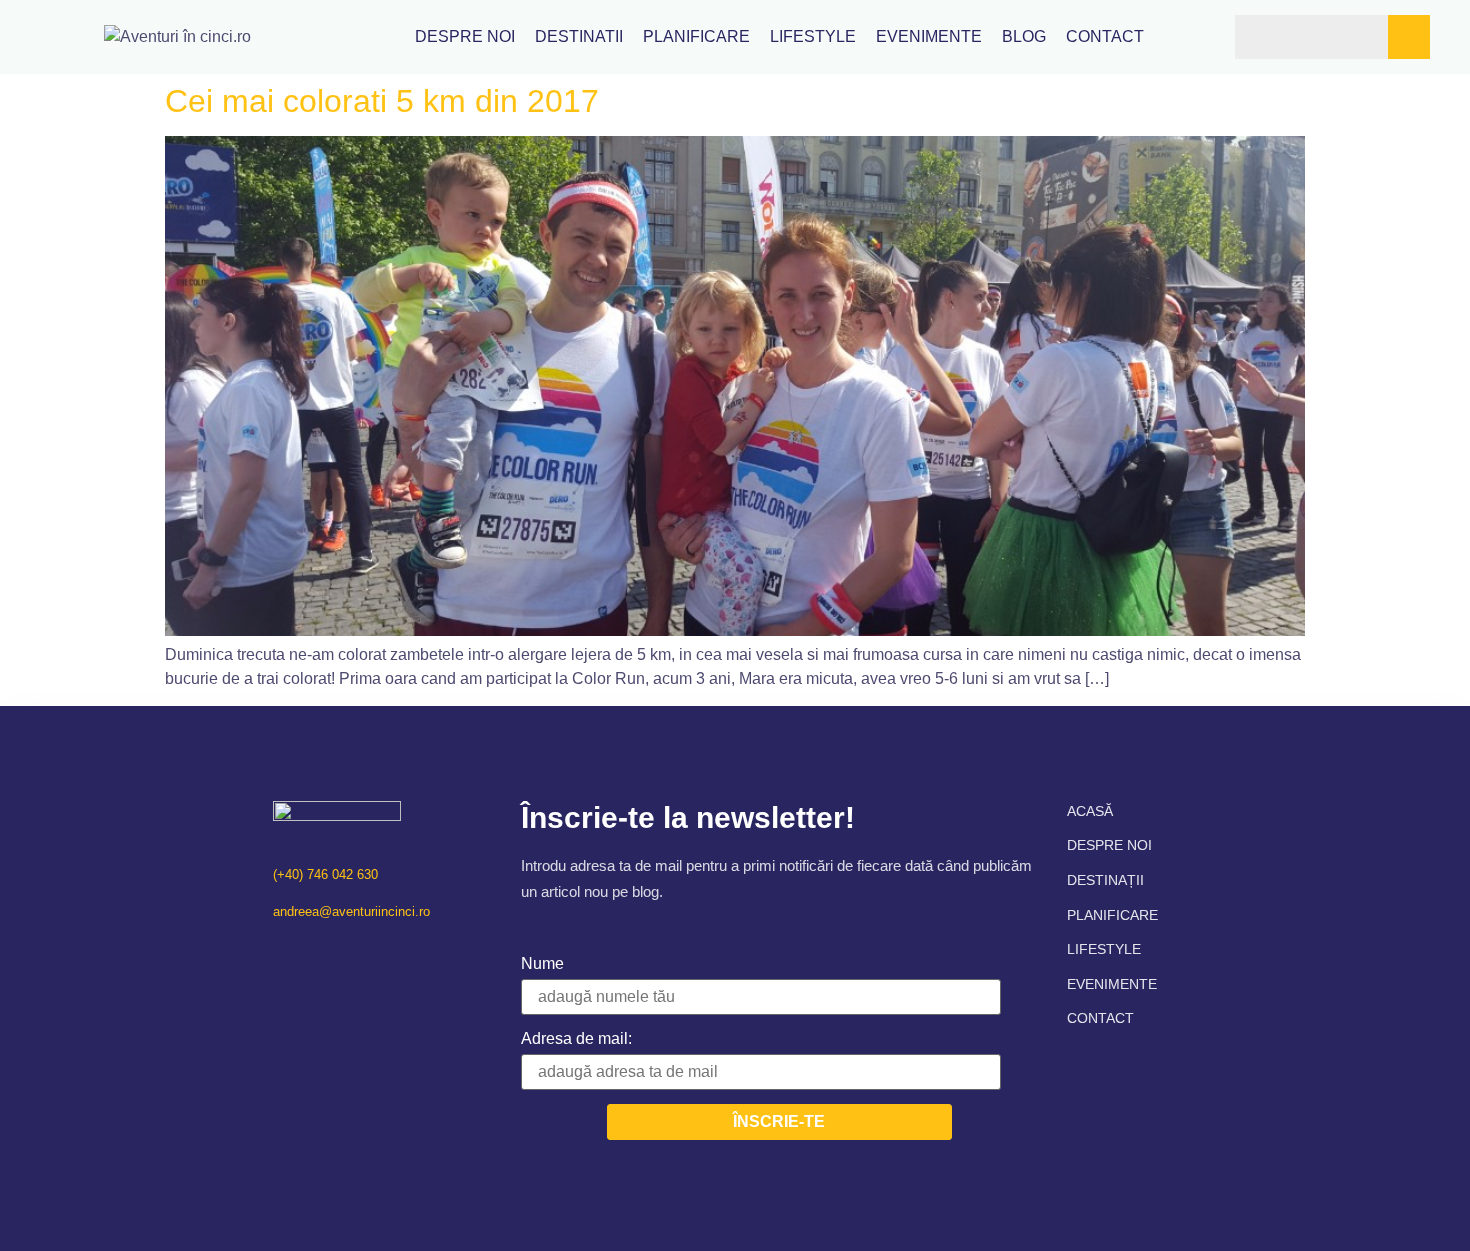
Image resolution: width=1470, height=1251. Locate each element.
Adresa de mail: (576, 1038)
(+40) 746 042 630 (325, 874)
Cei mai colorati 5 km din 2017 (382, 101)
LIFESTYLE (813, 37)
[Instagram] (315, 952)
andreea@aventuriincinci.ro (351, 911)
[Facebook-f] (280, 952)
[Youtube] (350, 952)
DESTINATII (579, 37)
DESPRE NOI (465, 37)
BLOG (1024, 37)
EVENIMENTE (929, 37)
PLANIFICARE (696, 37)
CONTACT (1105, 37)
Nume (542, 963)
